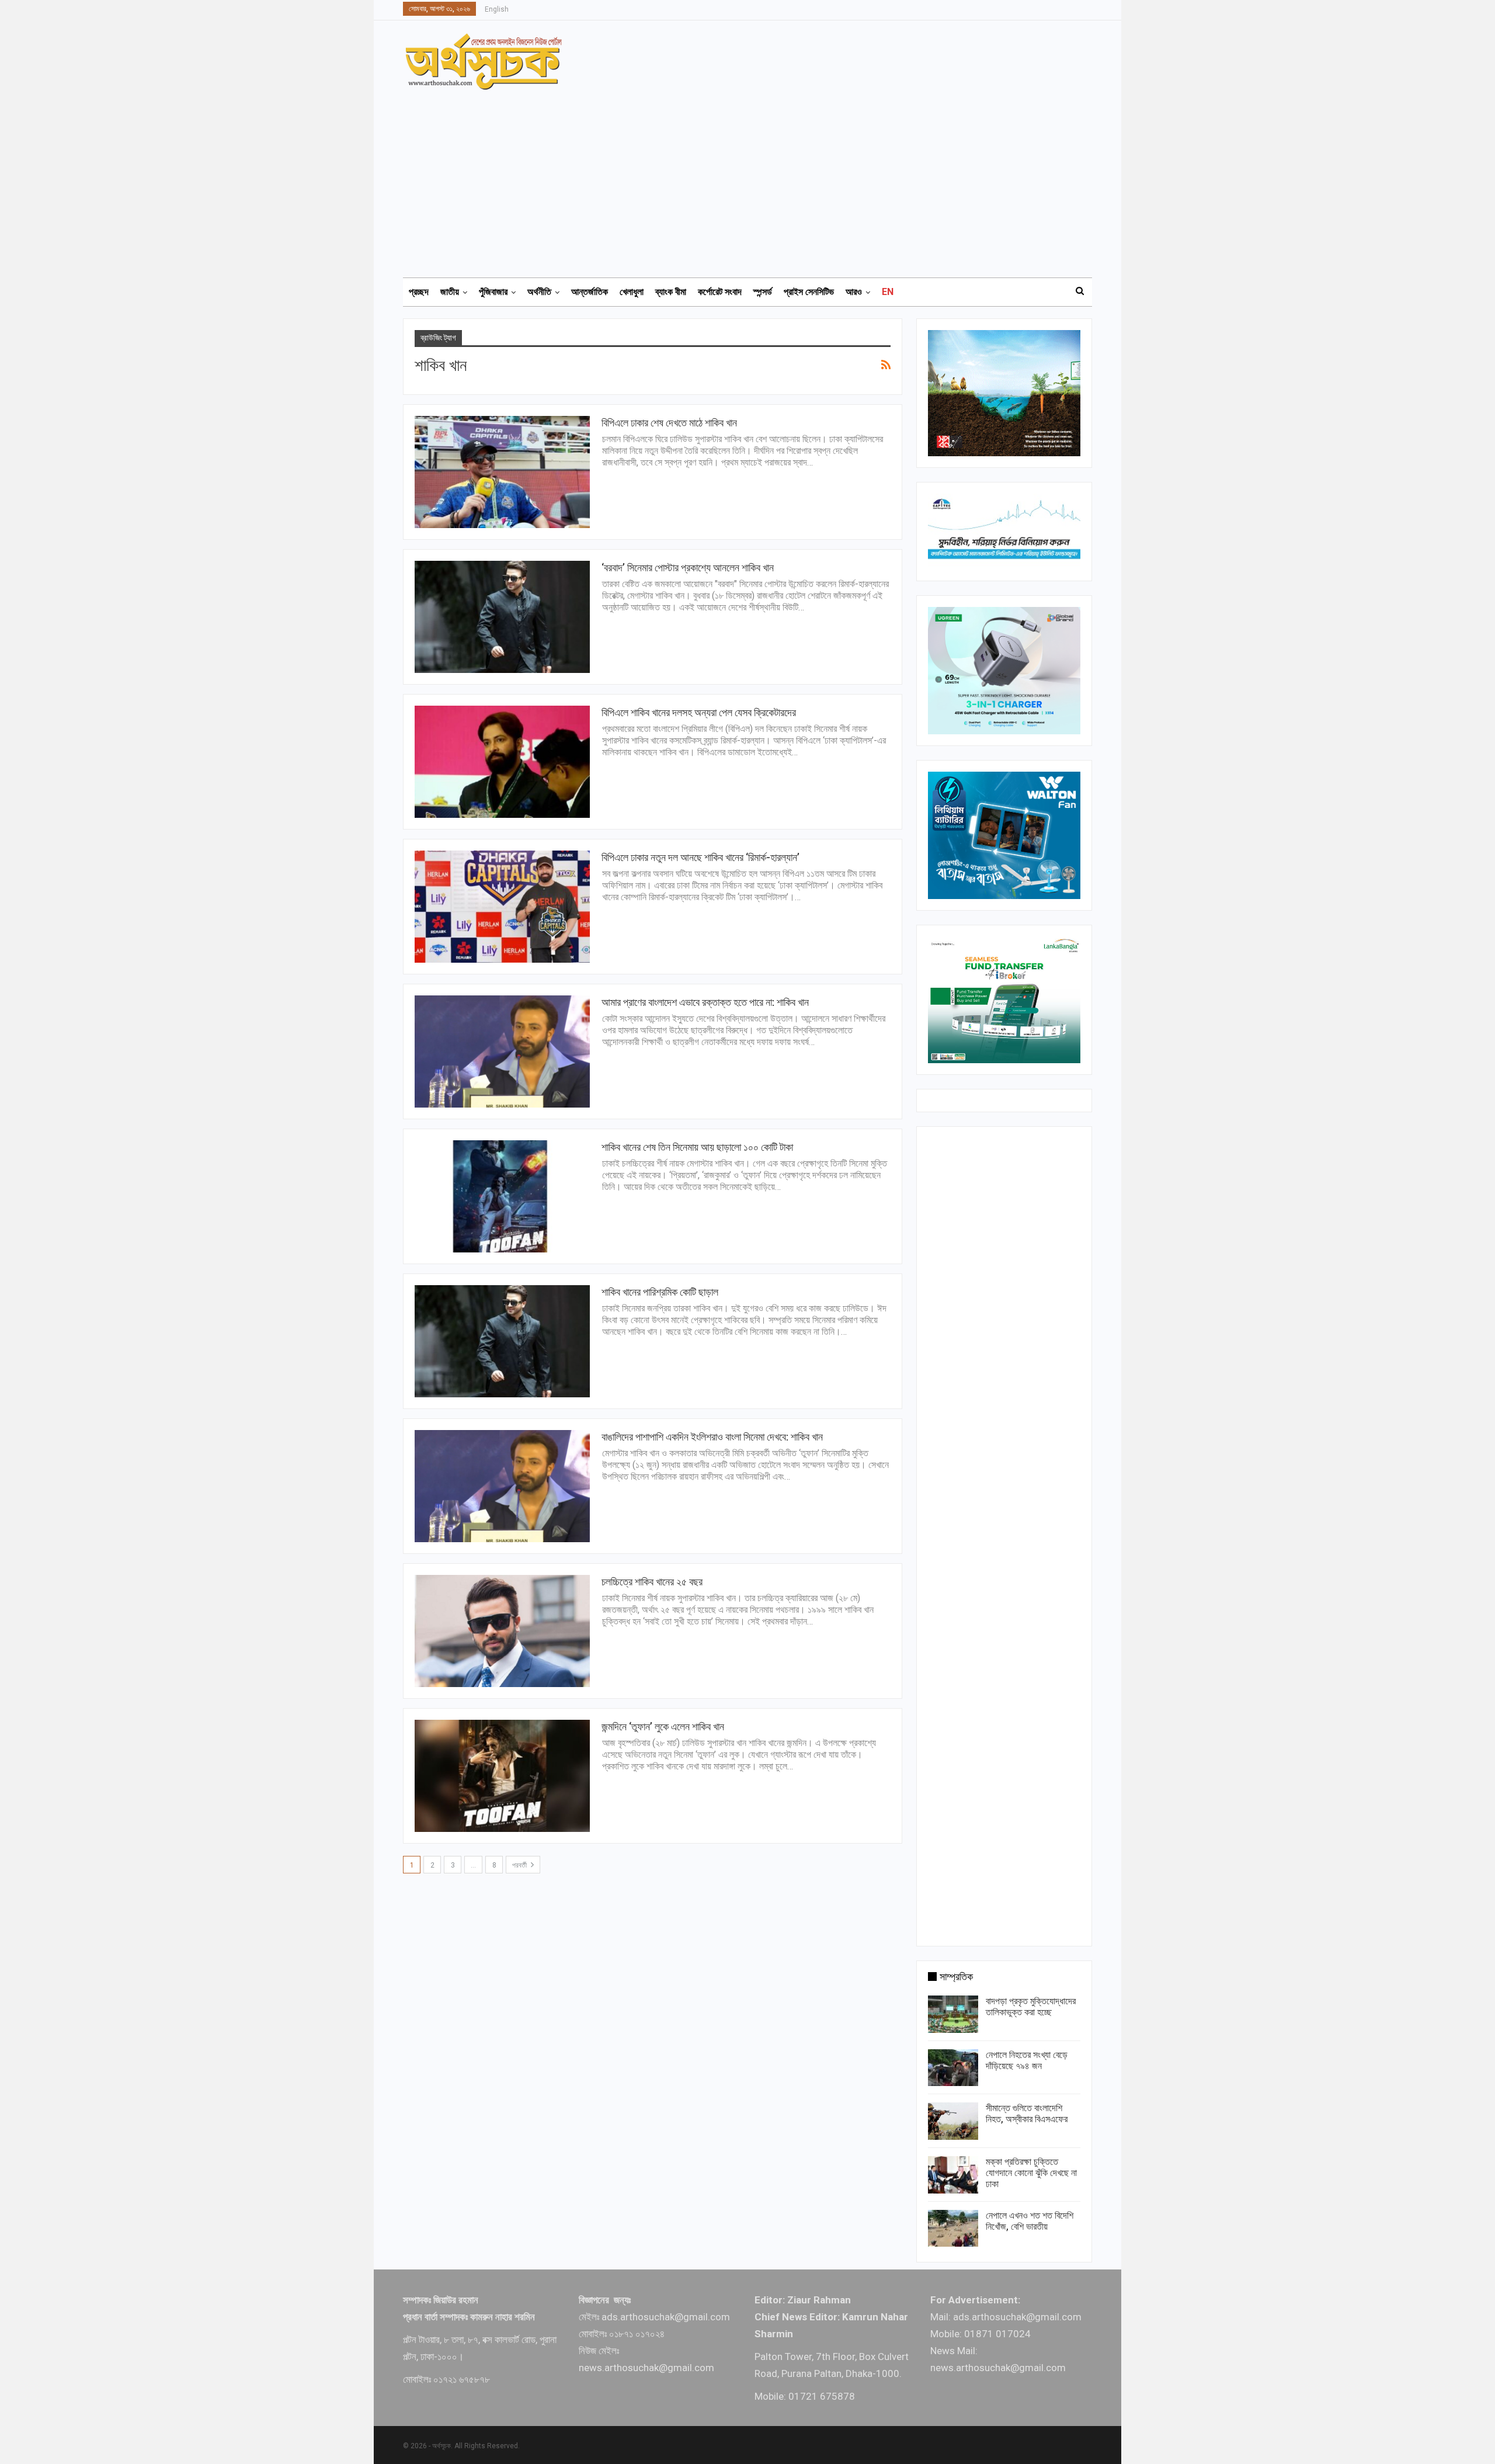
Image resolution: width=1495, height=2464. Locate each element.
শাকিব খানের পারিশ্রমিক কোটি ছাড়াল (660, 1292)
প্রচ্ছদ (419, 292)
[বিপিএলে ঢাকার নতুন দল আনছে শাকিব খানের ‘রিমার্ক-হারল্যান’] (502, 907)
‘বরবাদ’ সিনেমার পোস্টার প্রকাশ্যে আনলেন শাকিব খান (688, 568)
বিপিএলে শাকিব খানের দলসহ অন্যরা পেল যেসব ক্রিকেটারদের (699, 712)
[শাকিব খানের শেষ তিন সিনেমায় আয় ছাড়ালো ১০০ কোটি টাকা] (502, 1196)
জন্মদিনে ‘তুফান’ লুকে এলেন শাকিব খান (663, 1726)
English (497, 9)
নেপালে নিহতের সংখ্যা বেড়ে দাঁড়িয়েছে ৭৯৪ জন (1027, 2060)
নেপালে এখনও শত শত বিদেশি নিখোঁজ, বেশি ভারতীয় (1030, 2221)
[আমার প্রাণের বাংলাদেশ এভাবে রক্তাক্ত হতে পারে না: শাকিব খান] (502, 1051)
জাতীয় (450, 292)
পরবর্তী (520, 1865)
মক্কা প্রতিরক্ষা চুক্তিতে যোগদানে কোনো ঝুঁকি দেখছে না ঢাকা (1031, 2173)
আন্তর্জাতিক (590, 292)
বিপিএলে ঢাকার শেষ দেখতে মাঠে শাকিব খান (669, 423)
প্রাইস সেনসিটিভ (809, 292)
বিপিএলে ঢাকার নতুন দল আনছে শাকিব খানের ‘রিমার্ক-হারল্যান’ (700, 857)
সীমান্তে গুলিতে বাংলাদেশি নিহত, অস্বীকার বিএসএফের (1027, 2114)
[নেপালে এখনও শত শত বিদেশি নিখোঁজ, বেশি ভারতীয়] (953, 2229)
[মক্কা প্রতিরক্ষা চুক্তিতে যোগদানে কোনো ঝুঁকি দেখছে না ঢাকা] (953, 2175)
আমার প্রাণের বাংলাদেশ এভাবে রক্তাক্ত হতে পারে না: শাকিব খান (705, 1002)
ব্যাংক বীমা (671, 292)
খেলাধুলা (632, 292)
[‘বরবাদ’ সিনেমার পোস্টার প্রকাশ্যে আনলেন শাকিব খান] (502, 617)
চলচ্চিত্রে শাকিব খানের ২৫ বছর (652, 1582)
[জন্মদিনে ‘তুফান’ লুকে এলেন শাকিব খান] (502, 1776)
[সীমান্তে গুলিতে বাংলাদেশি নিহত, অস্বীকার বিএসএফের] (953, 2121)
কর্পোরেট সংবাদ (720, 292)
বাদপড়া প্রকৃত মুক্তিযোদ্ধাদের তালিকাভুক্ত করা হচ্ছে (1031, 2007)
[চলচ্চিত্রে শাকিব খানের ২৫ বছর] (502, 1631)
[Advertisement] (755, 178)
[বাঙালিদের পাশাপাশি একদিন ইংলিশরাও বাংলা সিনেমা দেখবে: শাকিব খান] (502, 1486)
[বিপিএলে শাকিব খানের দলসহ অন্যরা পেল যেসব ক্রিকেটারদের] (502, 762)
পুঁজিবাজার (493, 292)
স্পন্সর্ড (763, 292)
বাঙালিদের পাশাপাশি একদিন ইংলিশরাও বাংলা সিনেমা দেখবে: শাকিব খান (712, 1437)
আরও (854, 292)
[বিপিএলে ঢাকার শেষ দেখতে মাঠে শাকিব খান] (502, 472)
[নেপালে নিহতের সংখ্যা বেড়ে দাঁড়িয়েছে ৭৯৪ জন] (953, 2068)
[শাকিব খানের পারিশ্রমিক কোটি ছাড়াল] (502, 1341)
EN (888, 292)
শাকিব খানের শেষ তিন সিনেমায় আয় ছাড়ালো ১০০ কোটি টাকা (697, 1147)
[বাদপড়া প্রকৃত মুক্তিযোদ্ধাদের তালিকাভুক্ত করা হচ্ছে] (953, 2014)
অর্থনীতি (539, 292)
